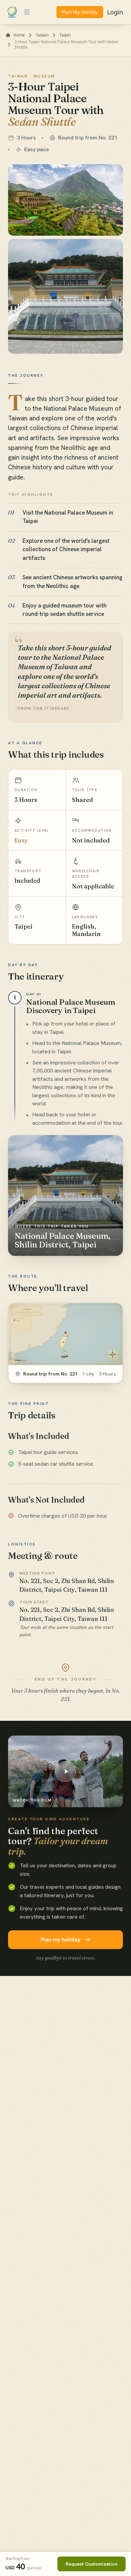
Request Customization (92, 2564)
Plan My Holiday (80, 12)
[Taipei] (65, 200)
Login (115, 12)
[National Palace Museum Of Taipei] (65, 296)
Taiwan (42, 35)
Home (19, 35)
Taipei (65, 35)
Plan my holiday (61, 1940)
